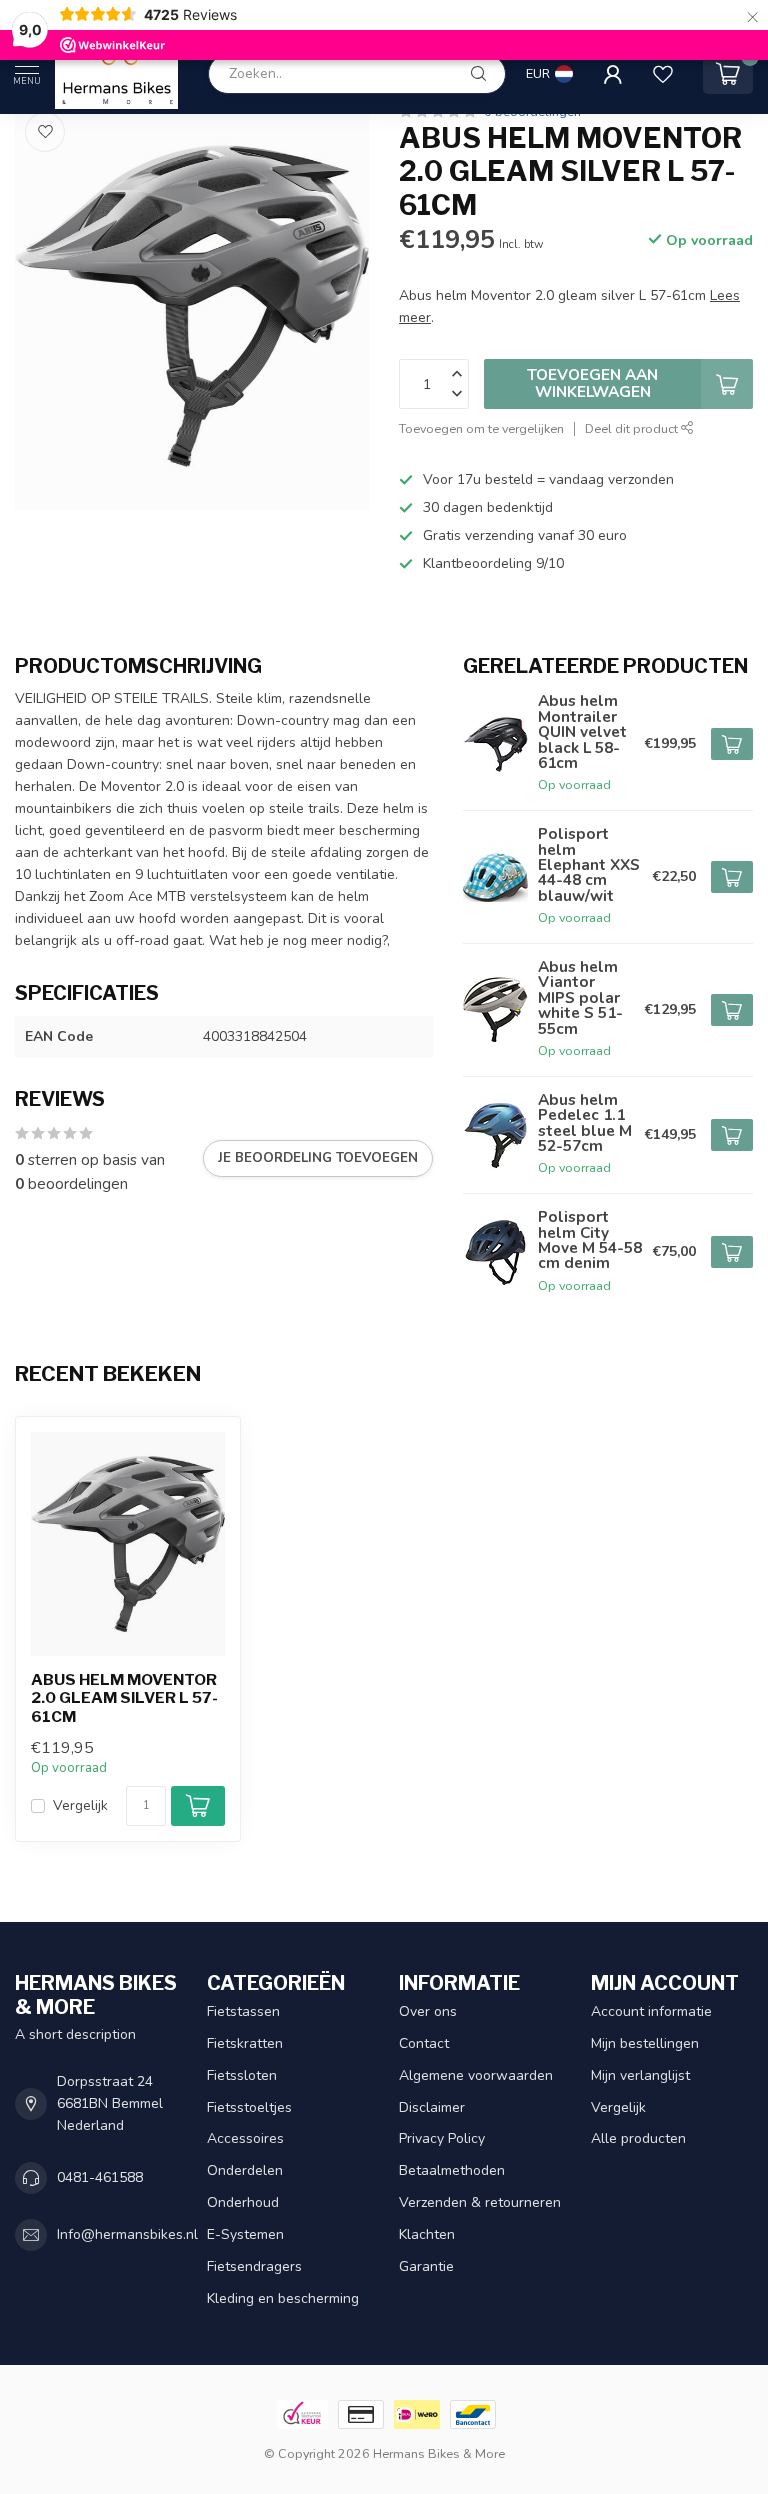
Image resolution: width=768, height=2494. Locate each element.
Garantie (426, 2266)
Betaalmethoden (452, 2170)
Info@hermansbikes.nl (127, 2234)
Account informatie (651, 2011)
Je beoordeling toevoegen (318, 1158)
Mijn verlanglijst (640, 2075)
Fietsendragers (254, 2266)
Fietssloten (242, 2075)
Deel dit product (633, 428)
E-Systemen (245, 2234)
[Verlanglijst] (663, 74)
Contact (424, 2043)
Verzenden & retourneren (480, 2202)
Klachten (427, 2234)
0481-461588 (100, 2177)
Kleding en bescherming (283, 2298)
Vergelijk (80, 1805)
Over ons (428, 2011)
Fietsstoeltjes (249, 2107)
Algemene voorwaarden (476, 2075)
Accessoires (245, 2138)
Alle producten (638, 2138)
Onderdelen (245, 2170)
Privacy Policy (442, 2138)
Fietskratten (245, 2043)
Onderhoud (243, 2202)
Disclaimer (432, 2107)
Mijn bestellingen (645, 2043)
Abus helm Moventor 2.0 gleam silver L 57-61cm (124, 1698)
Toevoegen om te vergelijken (481, 428)
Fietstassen (243, 2011)
